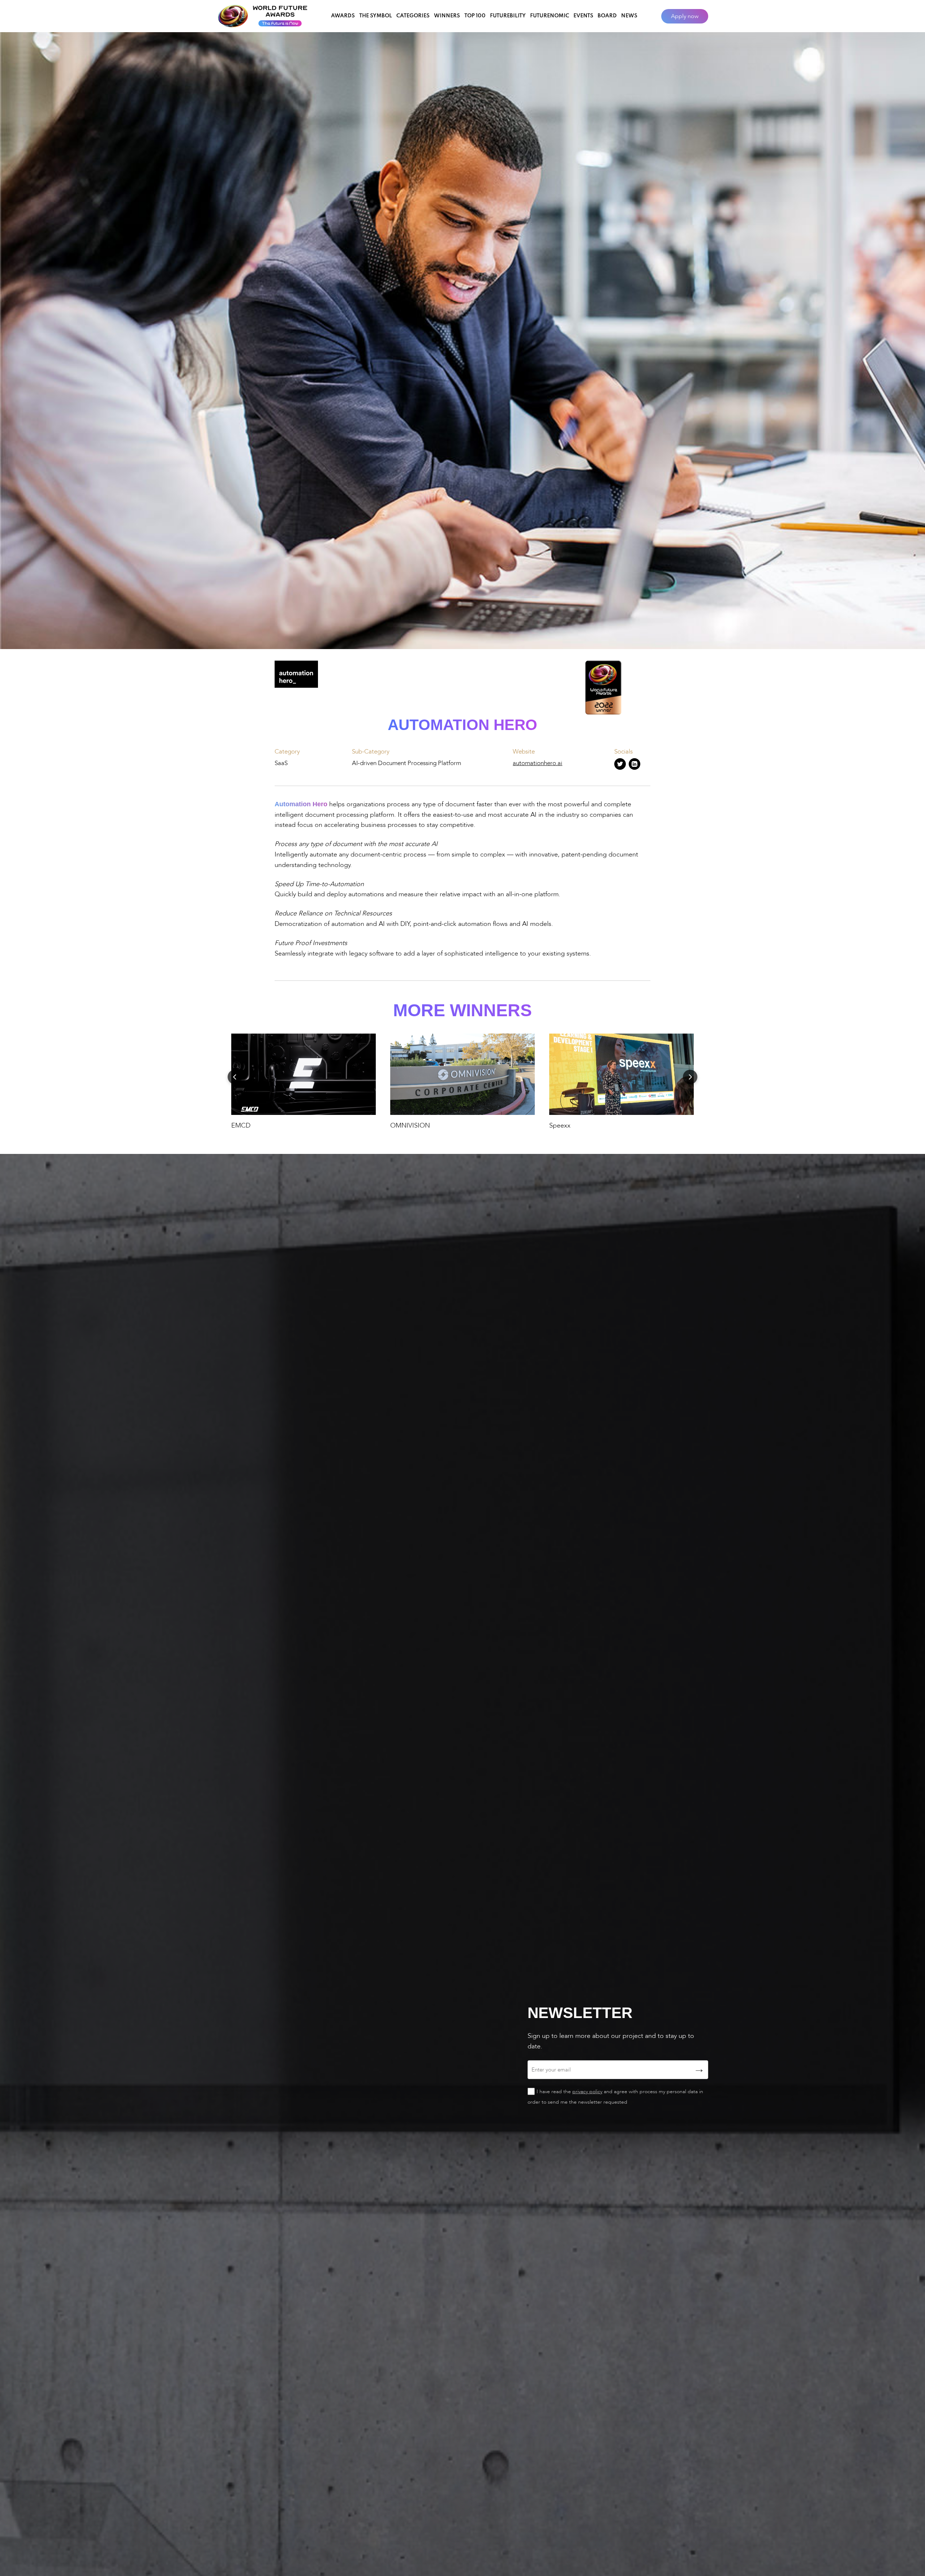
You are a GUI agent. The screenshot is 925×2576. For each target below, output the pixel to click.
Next (690, 1077)
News (629, 16)
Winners (447, 16)
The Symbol (376, 16)
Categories (413, 16)
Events (583, 16)
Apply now (685, 16)
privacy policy (587, 2092)
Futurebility (508, 16)
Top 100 (475, 16)
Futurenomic (550, 16)
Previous (235, 1077)
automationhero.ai (537, 763)
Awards (343, 16)
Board (607, 16)
